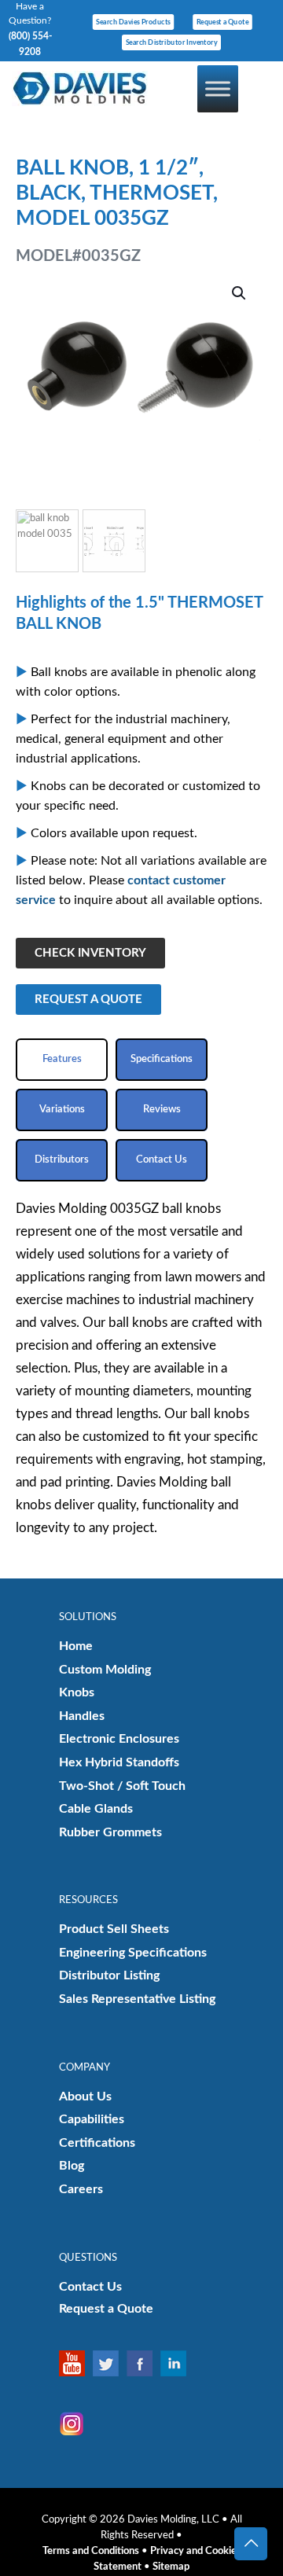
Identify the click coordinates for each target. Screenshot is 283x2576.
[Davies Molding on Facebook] (143, 2363)
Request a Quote (106, 2309)
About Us (85, 2096)
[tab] (62, 1060)
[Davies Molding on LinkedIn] (177, 2363)
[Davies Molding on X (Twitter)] (110, 2363)
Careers (81, 2189)
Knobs (77, 1692)
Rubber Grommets (110, 1832)
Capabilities (92, 2119)
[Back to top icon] (251, 2544)
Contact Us (90, 2287)
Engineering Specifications (133, 1953)
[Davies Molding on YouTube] (76, 2363)
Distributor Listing (109, 1975)
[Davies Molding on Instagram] (76, 2424)
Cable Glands (96, 1809)
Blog (72, 2166)
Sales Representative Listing (137, 1999)
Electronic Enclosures (119, 1739)
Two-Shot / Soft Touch (122, 1786)
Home (76, 1646)
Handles (82, 1716)
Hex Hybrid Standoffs (119, 1762)
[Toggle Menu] (218, 88)
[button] (240, 293)
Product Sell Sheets (114, 1929)
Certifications (97, 2143)
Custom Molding (105, 1670)
